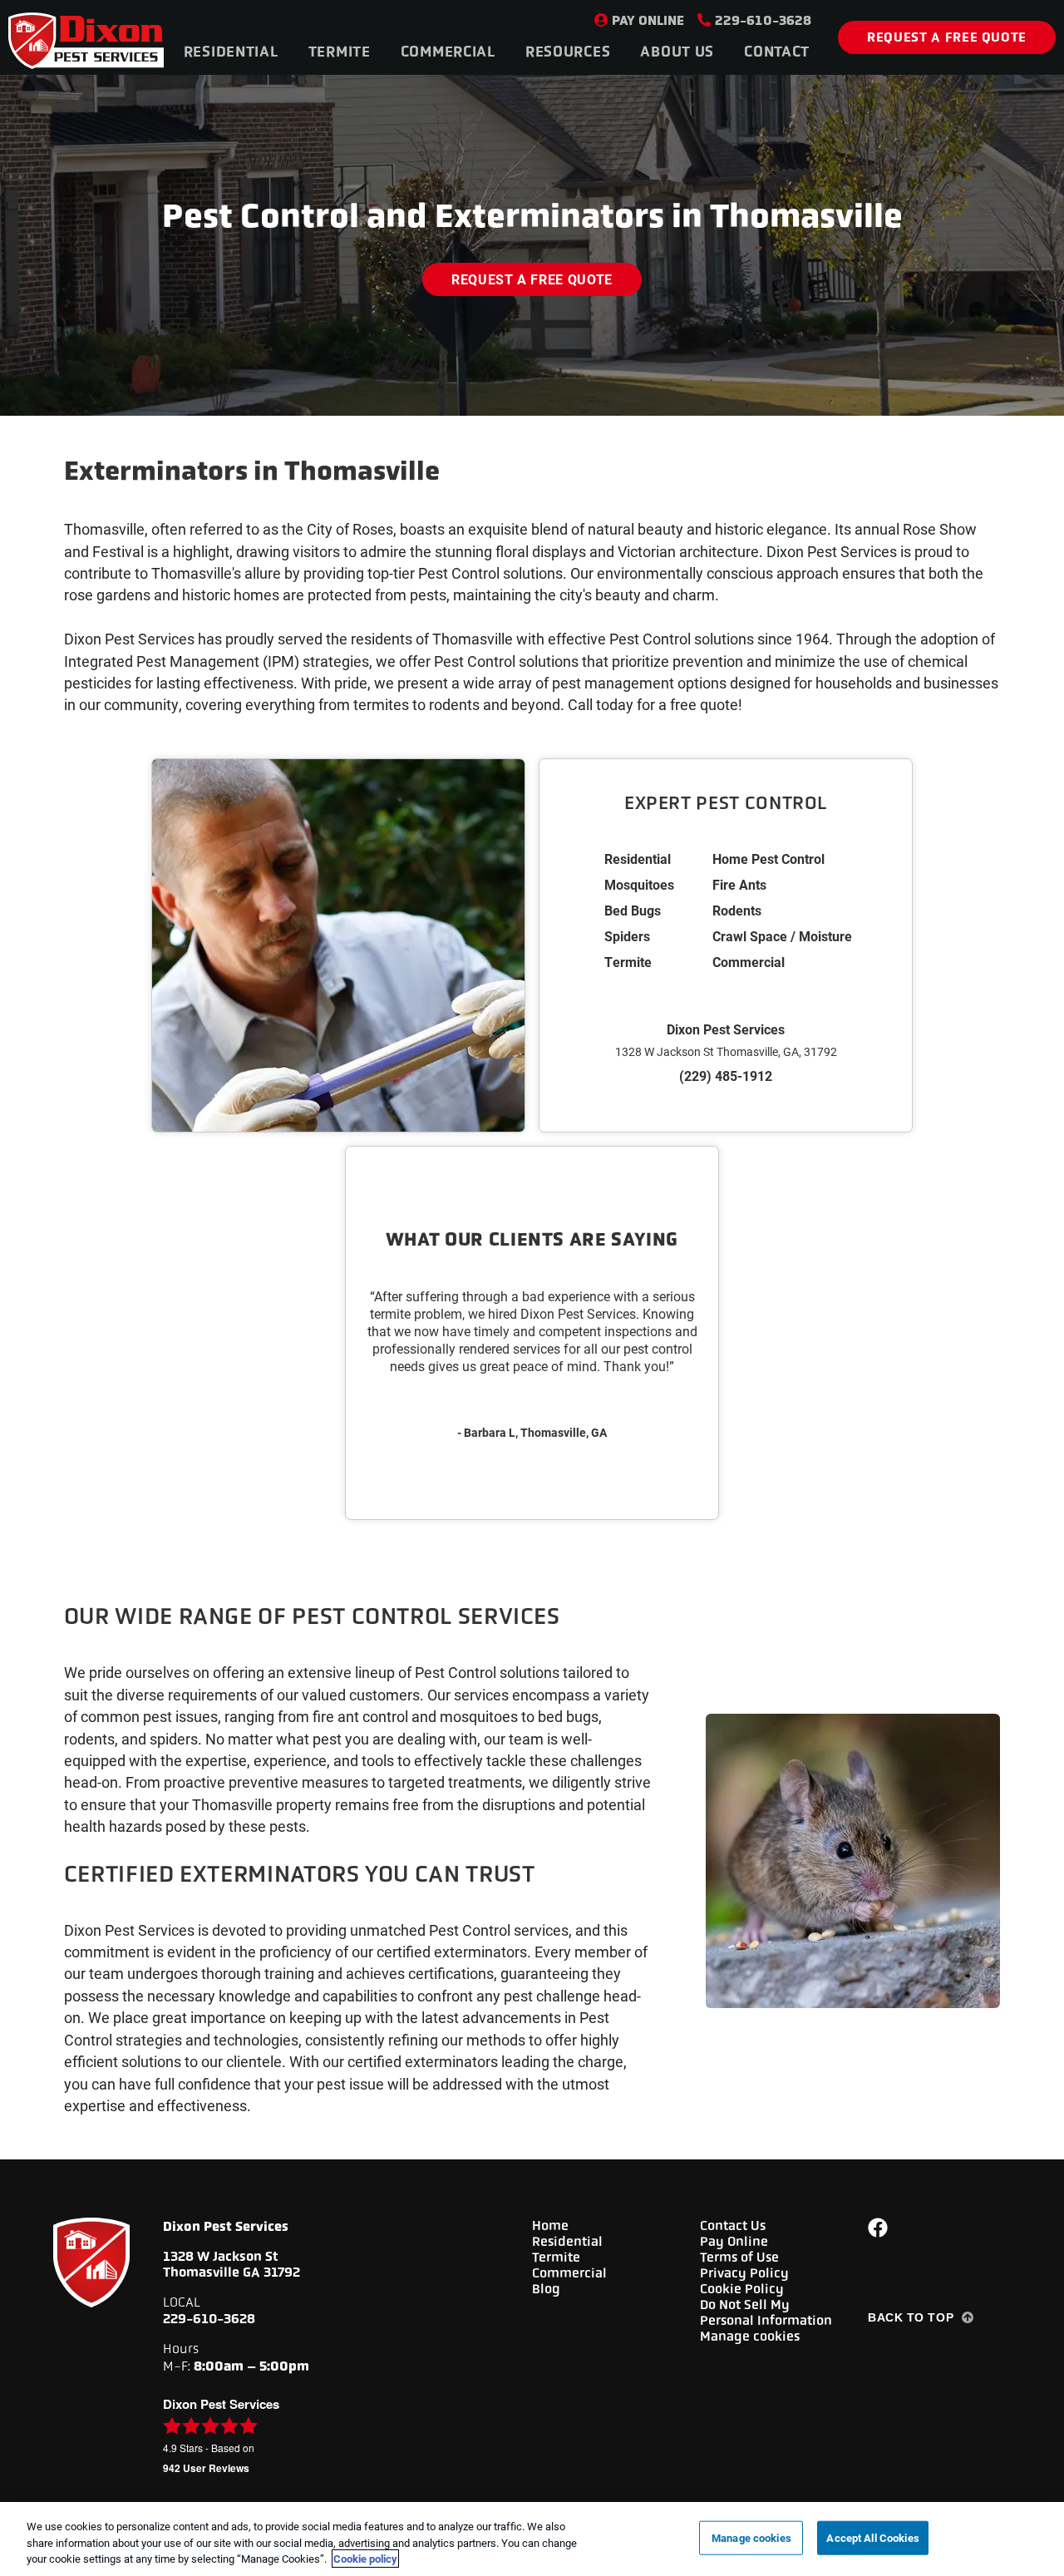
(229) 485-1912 (726, 1076)
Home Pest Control (768, 859)
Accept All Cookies (872, 2537)
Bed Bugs (633, 910)
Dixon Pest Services (726, 1029)
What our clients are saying (532, 1239)
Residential (638, 859)
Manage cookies (750, 2336)
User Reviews (206, 2468)
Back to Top (911, 2317)
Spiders (627, 936)
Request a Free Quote (947, 37)
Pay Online (648, 20)
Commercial (749, 962)
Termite (628, 962)
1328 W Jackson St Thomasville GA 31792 (232, 2264)
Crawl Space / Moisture (782, 936)
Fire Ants (739, 884)
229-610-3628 (763, 20)
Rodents (737, 910)
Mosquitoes (639, 884)
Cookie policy (365, 2559)
